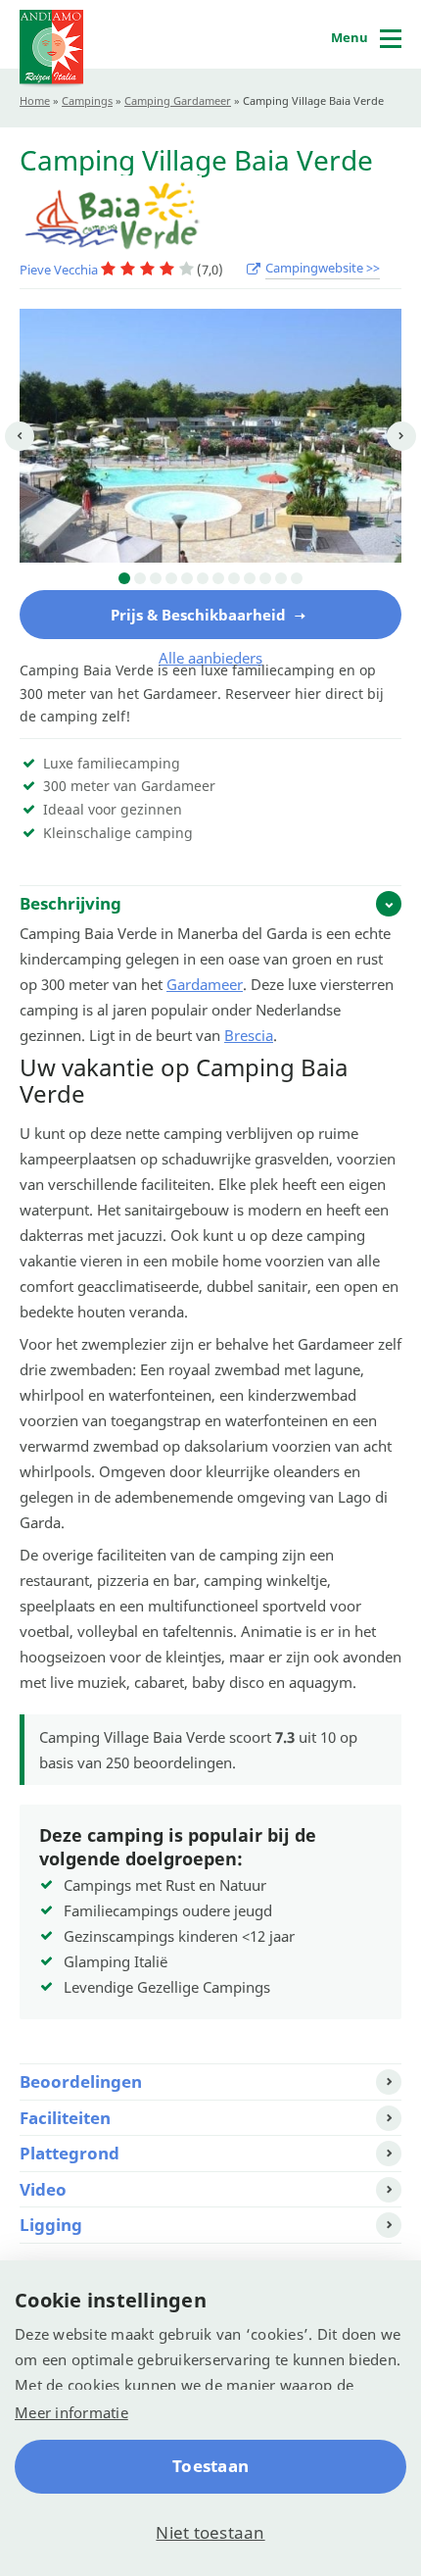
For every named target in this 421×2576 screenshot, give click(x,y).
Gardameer (205, 984)
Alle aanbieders (210, 658)
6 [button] (203, 578)
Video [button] (43, 2189)
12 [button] (297, 578)
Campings (87, 100)
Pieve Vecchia (60, 270)
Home (35, 100)
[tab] (210, 903)
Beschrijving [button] (70, 903)
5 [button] (187, 578)
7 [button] (218, 578)
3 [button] (156, 578)
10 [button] (265, 578)
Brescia (249, 1035)
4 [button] (171, 578)
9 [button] (250, 578)
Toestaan (210, 2466)
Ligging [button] (51, 2225)
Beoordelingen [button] (81, 2081)
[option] (210, 436)
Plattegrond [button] (70, 2153)
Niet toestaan (210, 2532)
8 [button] (234, 578)
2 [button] (140, 578)
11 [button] (281, 578)
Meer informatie (71, 2412)
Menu (350, 37)
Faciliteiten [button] (65, 2118)
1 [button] (124, 578)
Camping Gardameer (178, 100)
